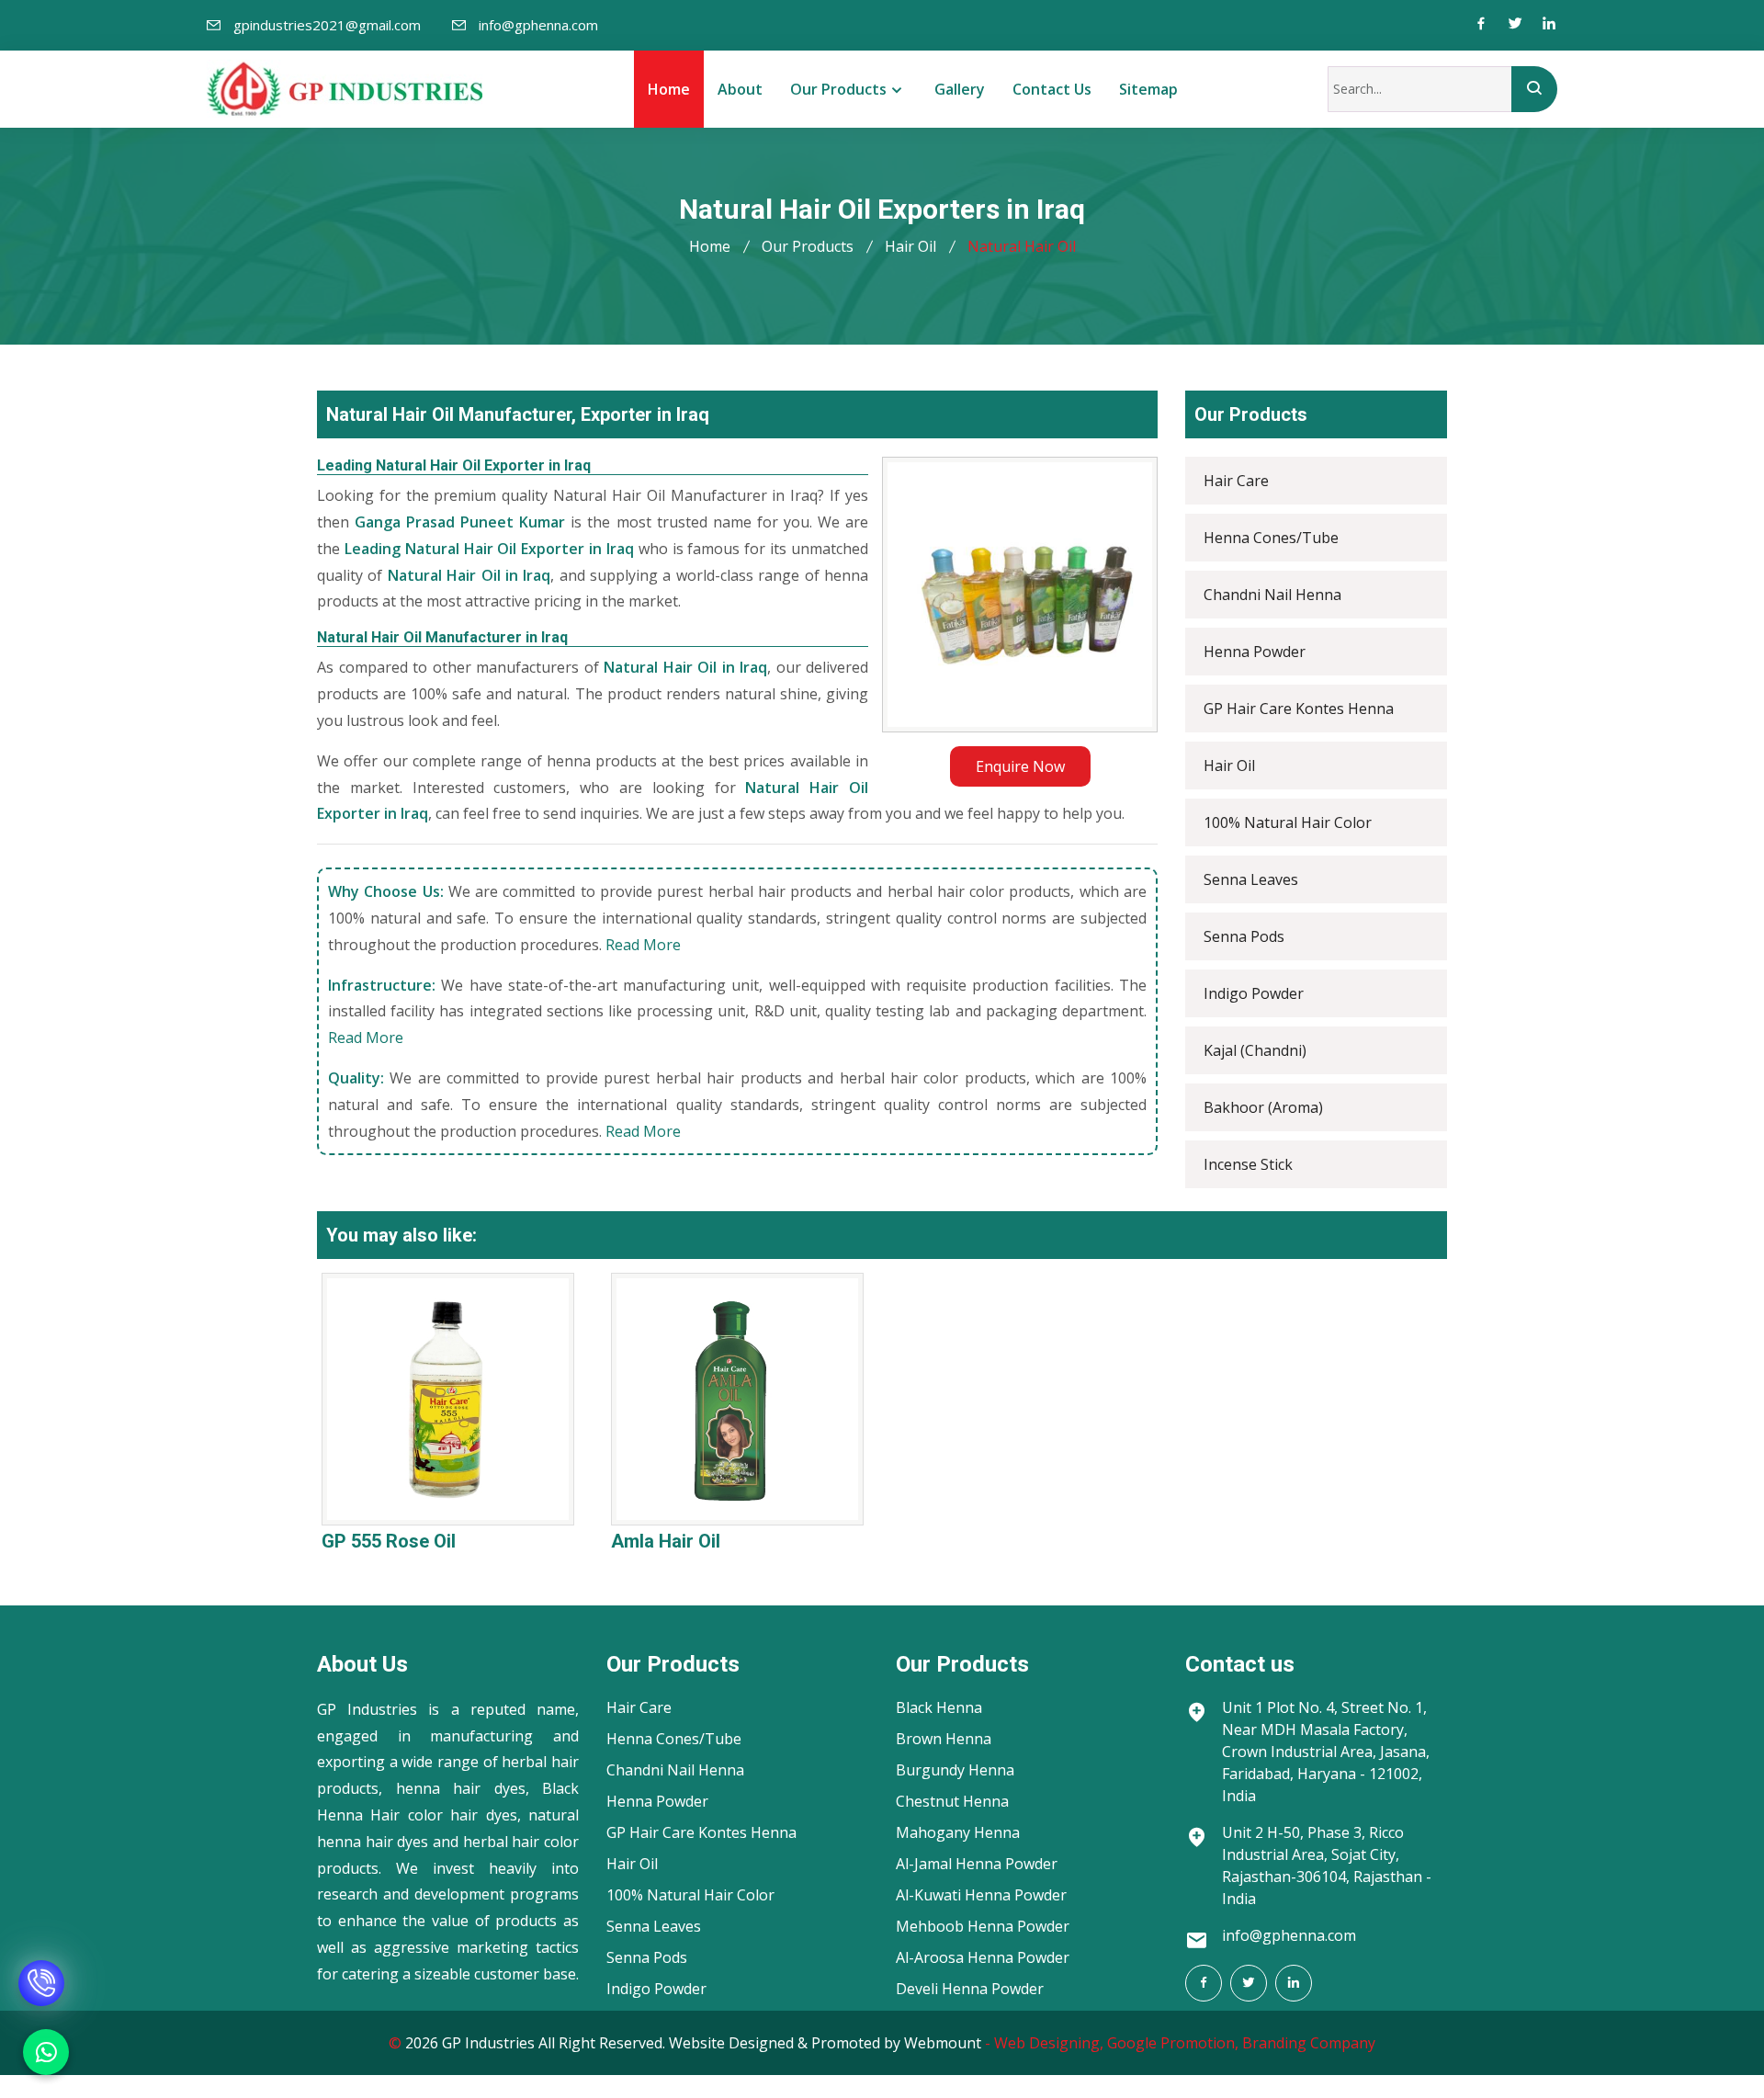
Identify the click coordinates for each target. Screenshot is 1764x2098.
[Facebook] (1481, 25)
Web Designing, (1049, 2043)
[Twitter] (1515, 25)
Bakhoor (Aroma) (1263, 1107)
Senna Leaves (1251, 879)
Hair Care (1236, 481)
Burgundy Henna (955, 1770)
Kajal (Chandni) (1255, 1050)
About (740, 89)
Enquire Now (1020, 766)
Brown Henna (944, 1739)
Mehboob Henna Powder (983, 1926)
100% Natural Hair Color (1288, 822)
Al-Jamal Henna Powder (977, 1864)
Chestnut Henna (952, 1801)
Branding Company (1309, 2043)
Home (669, 89)
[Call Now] (41, 1964)
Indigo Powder (1254, 993)
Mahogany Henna (958, 1832)
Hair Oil (910, 246)
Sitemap (1148, 89)
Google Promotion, (1173, 2043)
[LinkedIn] (1294, 1983)
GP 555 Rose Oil (389, 1541)
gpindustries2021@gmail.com (327, 25)
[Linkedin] (1549, 25)
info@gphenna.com (538, 25)
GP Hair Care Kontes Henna (1299, 709)
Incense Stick (1248, 1164)
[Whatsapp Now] (46, 2052)
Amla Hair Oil (666, 1541)
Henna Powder (1255, 652)
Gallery (960, 89)
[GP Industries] (345, 89)
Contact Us (1052, 89)
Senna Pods (1244, 936)
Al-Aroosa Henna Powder (983, 1957)
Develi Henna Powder (970, 1989)
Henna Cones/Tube (1271, 538)
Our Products (838, 89)
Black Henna (939, 1707)
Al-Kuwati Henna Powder (981, 1895)
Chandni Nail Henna (1272, 595)
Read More (643, 945)
